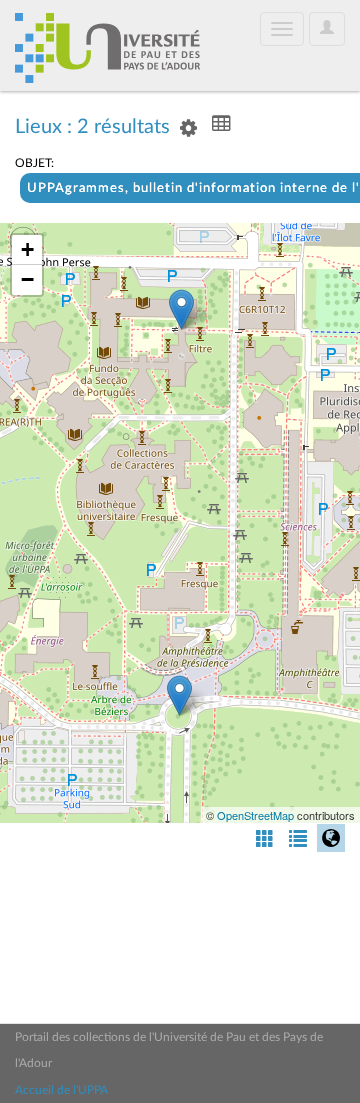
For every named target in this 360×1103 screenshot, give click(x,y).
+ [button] (27, 249)
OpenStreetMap (255, 815)
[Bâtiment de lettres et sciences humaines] (181, 309)
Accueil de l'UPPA (61, 1090)
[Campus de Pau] (179, 695)
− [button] (27, 279)
